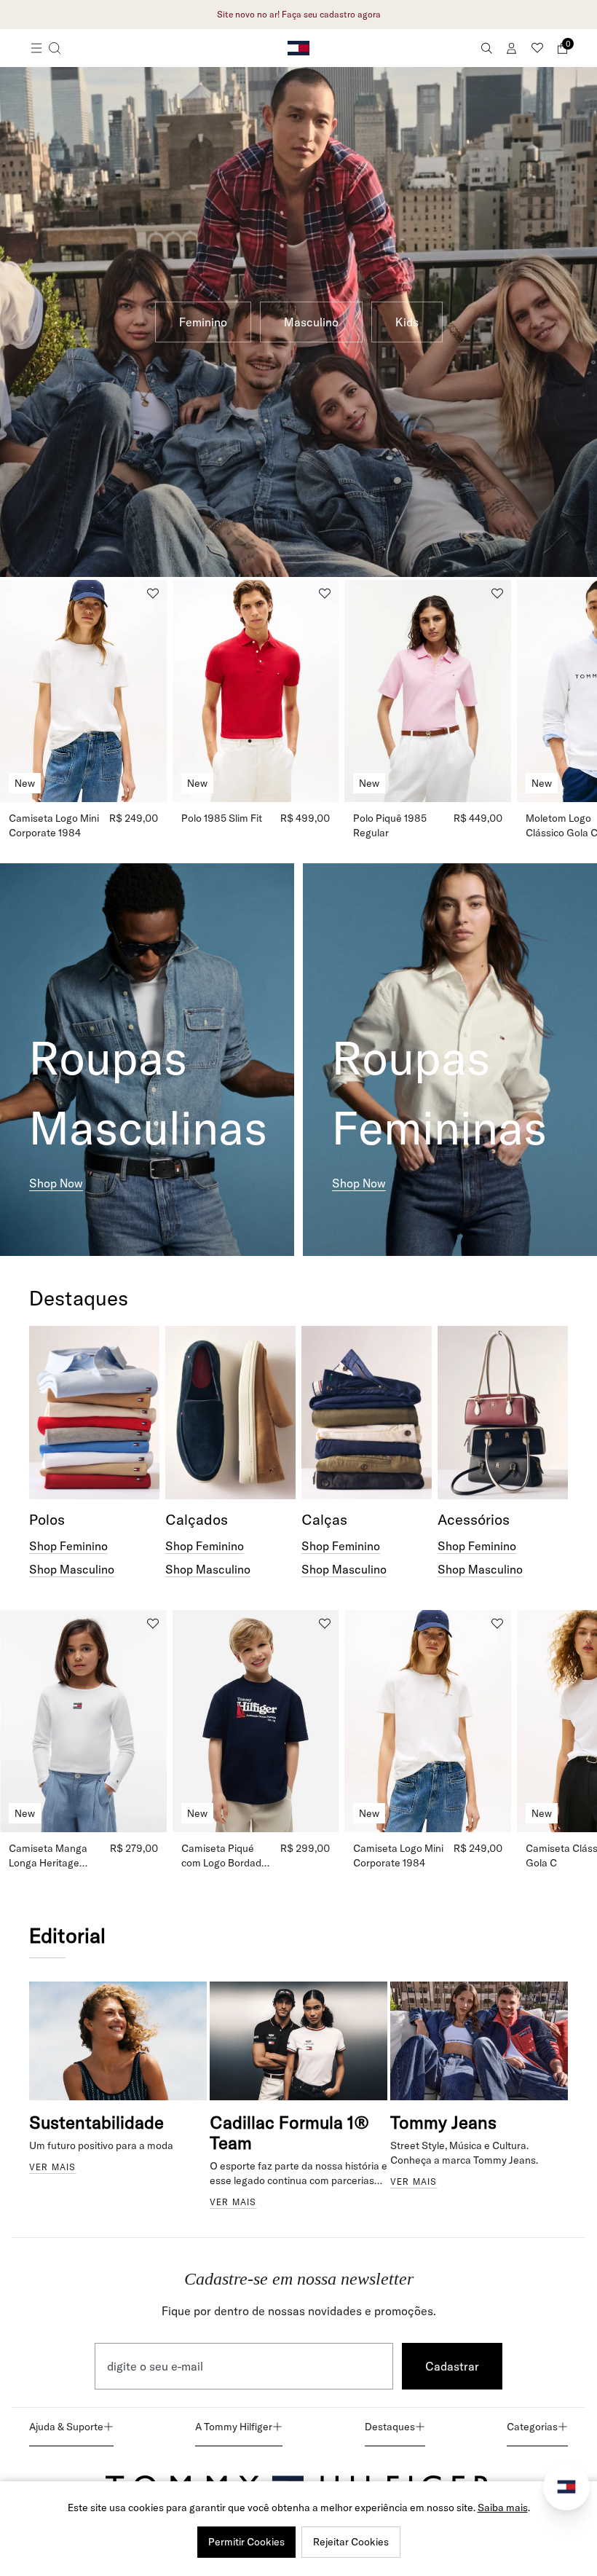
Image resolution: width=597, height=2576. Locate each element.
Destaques (390, 2427)
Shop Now (56, 1183)
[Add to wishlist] (153, 594)
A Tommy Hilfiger (234, 2427)
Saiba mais (503, 2508)
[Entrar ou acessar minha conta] (512, 48)
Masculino (311, 322)
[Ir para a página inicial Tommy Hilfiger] (298, 48)
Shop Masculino (72, 1569)
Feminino (203, 322)
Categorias (532, 2427)
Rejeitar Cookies (351, 2542)
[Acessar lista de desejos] (537, 48)
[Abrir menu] (46, 48)
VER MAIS (53, 2167)
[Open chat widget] (566, 2487)
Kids (407, 322)
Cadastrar (452, 2366)
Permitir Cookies (246, 2542)
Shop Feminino (68, 1546)
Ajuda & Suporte (66, 2427)
